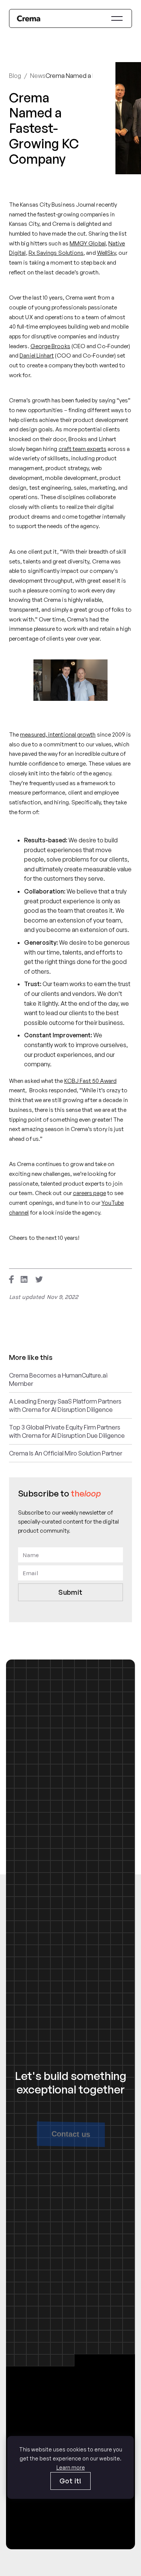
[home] (29, 18)
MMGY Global (88, 243)
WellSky (107, 253)
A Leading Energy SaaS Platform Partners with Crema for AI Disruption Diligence (65, 1405)
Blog (15, 76)
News (38, 76)
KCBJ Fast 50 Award (90, 1081)
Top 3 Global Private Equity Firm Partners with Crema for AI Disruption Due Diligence (67, 1431)
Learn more (71, 2467)
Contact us (70, 2134)
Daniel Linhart (37, 355)
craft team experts (83, 449)
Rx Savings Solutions (56, 253)
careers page (89, 1193)
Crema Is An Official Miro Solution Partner (66, 1453)
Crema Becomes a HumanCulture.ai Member (58, 1379)
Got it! (70, 2481)
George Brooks (50, 346)
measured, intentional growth (58, 735)
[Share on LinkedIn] (24, 1279)
